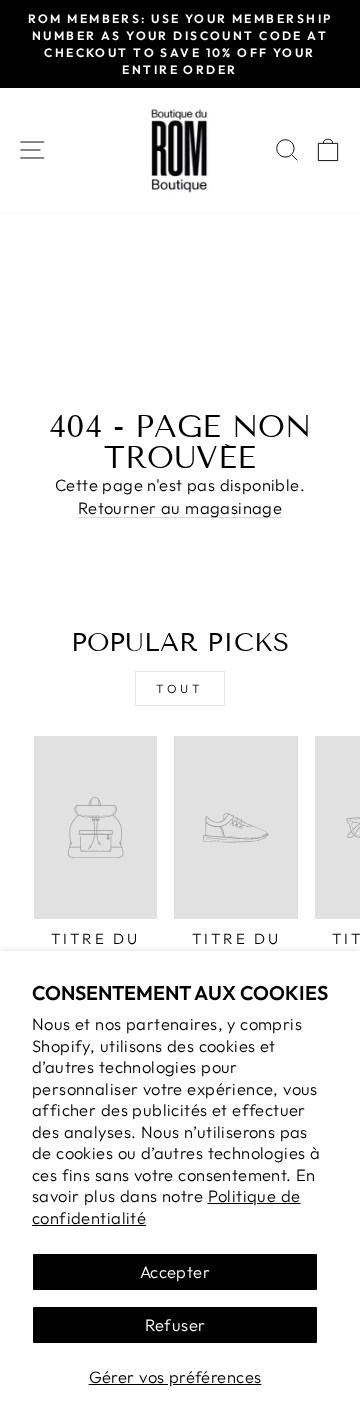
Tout (179, 688)
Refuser (175, 1324)
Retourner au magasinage (180, 507)
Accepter (175, 1271)
